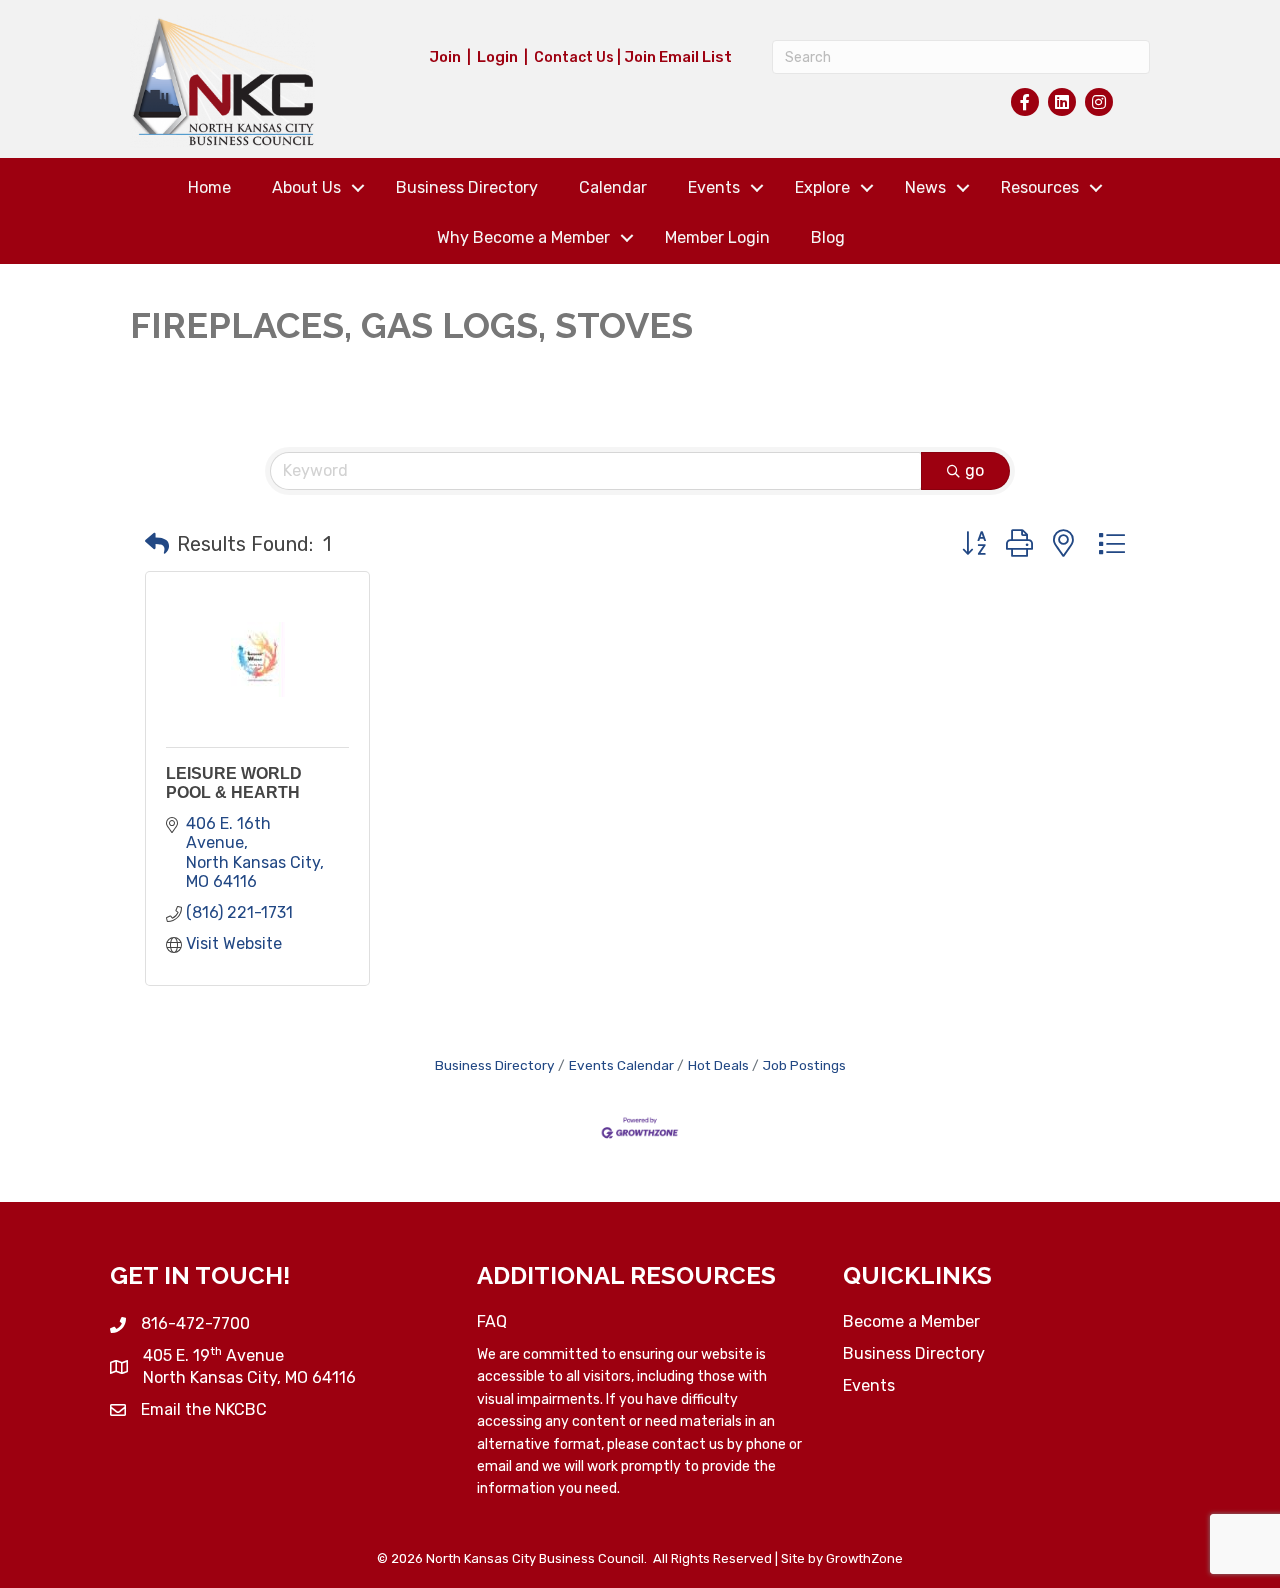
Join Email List (678, 57)
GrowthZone (864, 1558)
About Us (306, 187)
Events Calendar (621, 1065)
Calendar (613, 187)
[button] (157, 544)
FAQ (492, 1321)
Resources (1040, 187)
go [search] (974, 470)
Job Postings (804, 1065)
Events (714, 187)
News (925, 187)
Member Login (717, 237)
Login (497, 57)
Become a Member (911, 1321)
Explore (822, 187)
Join (445, 57)
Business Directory (467, 187)
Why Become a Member (523, 237)
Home (209, 187)
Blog (828, 237)
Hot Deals (718, 1065)
